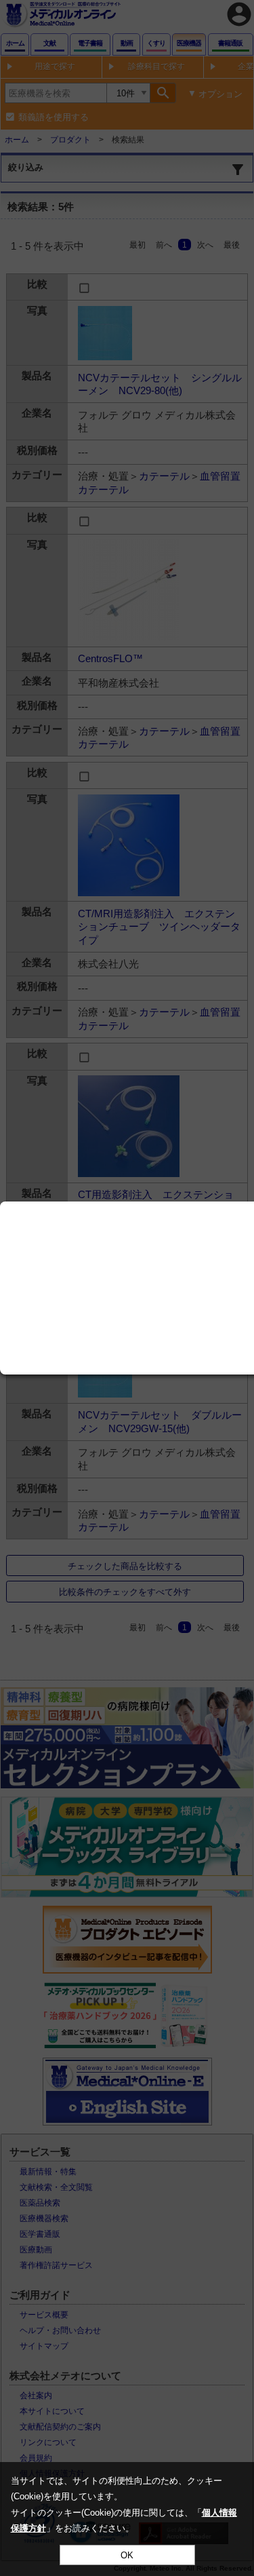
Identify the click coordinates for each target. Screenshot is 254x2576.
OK (127, 2555)
